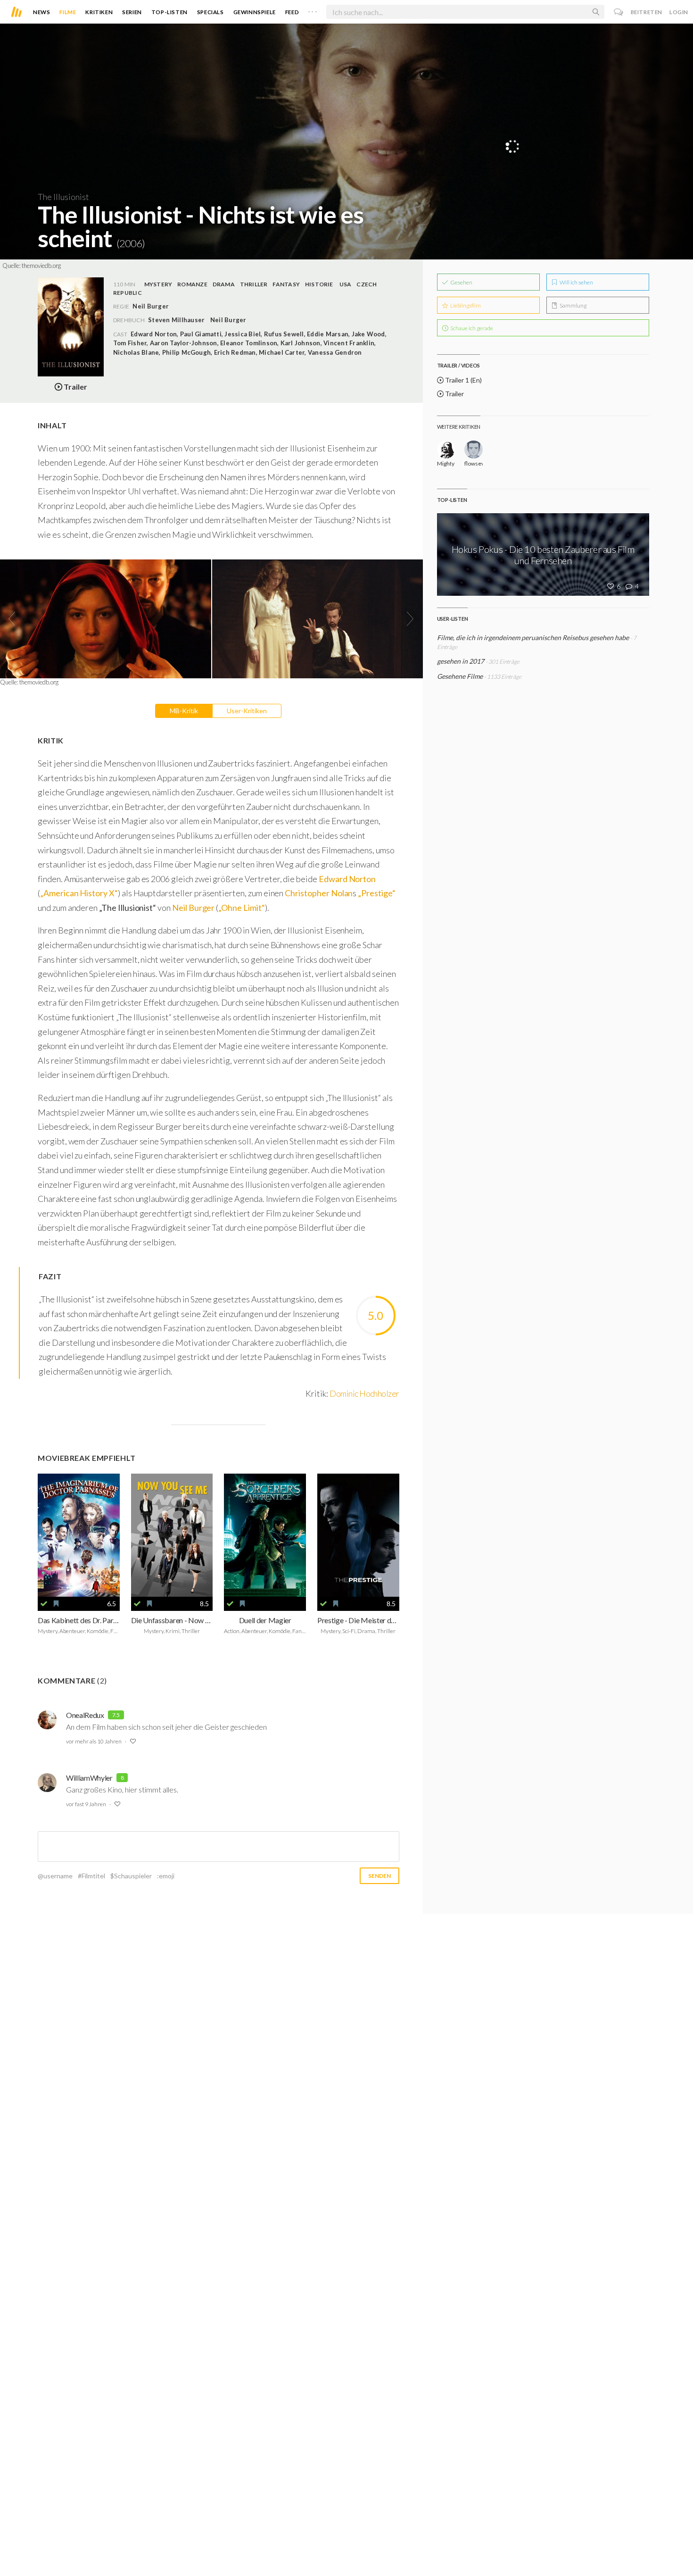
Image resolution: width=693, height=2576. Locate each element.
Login (679, 12)
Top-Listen (169, 12)
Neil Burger (228, 320)
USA (346, 284)
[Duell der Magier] (265, 1535)
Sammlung (573, 305)
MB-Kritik (184, 711)
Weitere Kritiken (459, 427)
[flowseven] (474, 450)
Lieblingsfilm (465, 305)
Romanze (192, 284)
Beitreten (647, 12)
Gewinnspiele (255, 12)
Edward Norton (347, 879)
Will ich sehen (576, 282)
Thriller (254, 284)
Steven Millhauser (176, 320)
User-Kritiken (247, 711)
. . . (313, 10)
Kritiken (99, 12)
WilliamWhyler (89, 1778)
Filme (68, 12)
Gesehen (461, 282)
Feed (292, 12)
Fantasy (286, 284)
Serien (132, 12)
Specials (210, 12)
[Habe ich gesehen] (44, 1604)
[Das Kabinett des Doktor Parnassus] (79, 1535)
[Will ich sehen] (56, 1604)
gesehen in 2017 (461, 661)
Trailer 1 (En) (463, 380)
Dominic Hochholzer (364, 1393)
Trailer (454, 394)
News (41, 12)
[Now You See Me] (172, 1535)
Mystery (158, 284)
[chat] (619, 12)
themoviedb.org (41, 266)
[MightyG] (446, 450)
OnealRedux (85, 1715)
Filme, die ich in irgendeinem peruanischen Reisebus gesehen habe (533, 638)
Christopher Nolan (319, 893)
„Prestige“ (376, 893)
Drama (224, 284)
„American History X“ (79, 893)
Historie (319, 284)
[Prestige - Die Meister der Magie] (358, 1535)
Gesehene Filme (460, 676)
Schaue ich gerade (471, 328)
